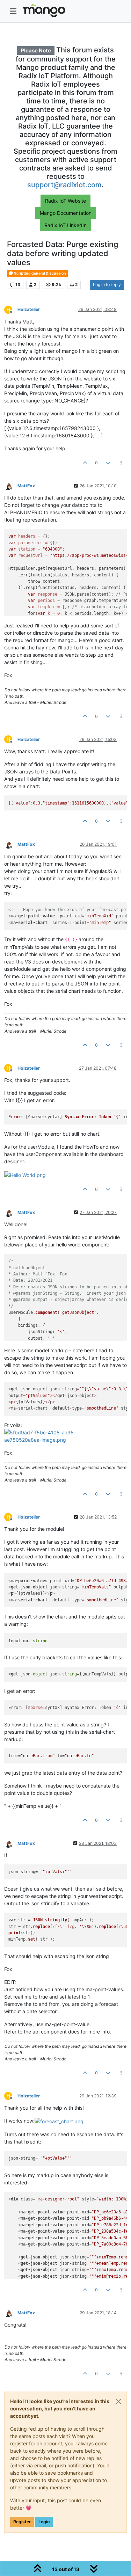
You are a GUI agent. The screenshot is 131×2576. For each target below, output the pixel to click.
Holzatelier (29, 309)
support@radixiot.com (64, 185)
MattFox (26, 486)
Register (22, 2522)
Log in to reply (107, 285)
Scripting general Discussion (40, 273)
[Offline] (11, 485)
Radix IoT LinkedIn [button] (65, 225)
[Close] (118, 2401)
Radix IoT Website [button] (65, 201)
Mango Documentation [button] (66, 213)
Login (44, 2522)
